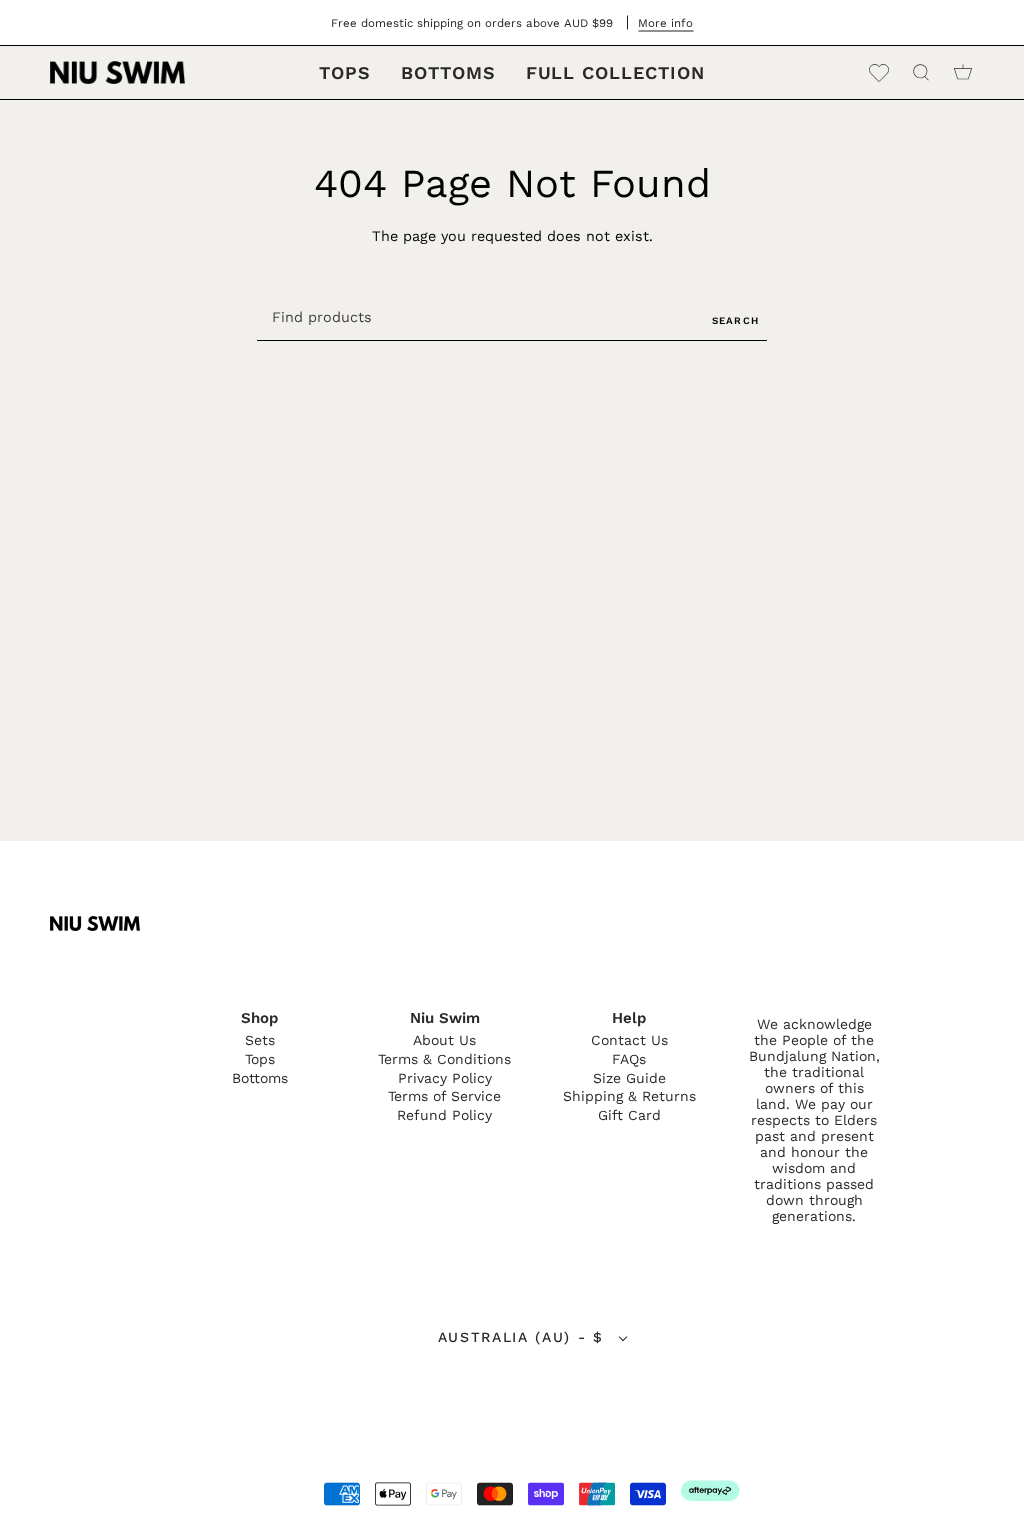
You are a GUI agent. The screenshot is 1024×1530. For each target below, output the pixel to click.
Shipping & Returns (629, 1096)
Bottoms (260, 1078)
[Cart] (963, 72)
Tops (260, 1059)
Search (735, 320)
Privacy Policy (445, 1078)
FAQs (629, 1059)
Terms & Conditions (444, 1059)
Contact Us (629, 1040)
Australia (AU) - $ (524, 1337)
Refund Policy (444, 1115)
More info (665, 23)
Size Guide (629, 1078)
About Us (444, 1040)
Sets (260, 1040)
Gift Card (629, 1115)
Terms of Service (444, 1096)
